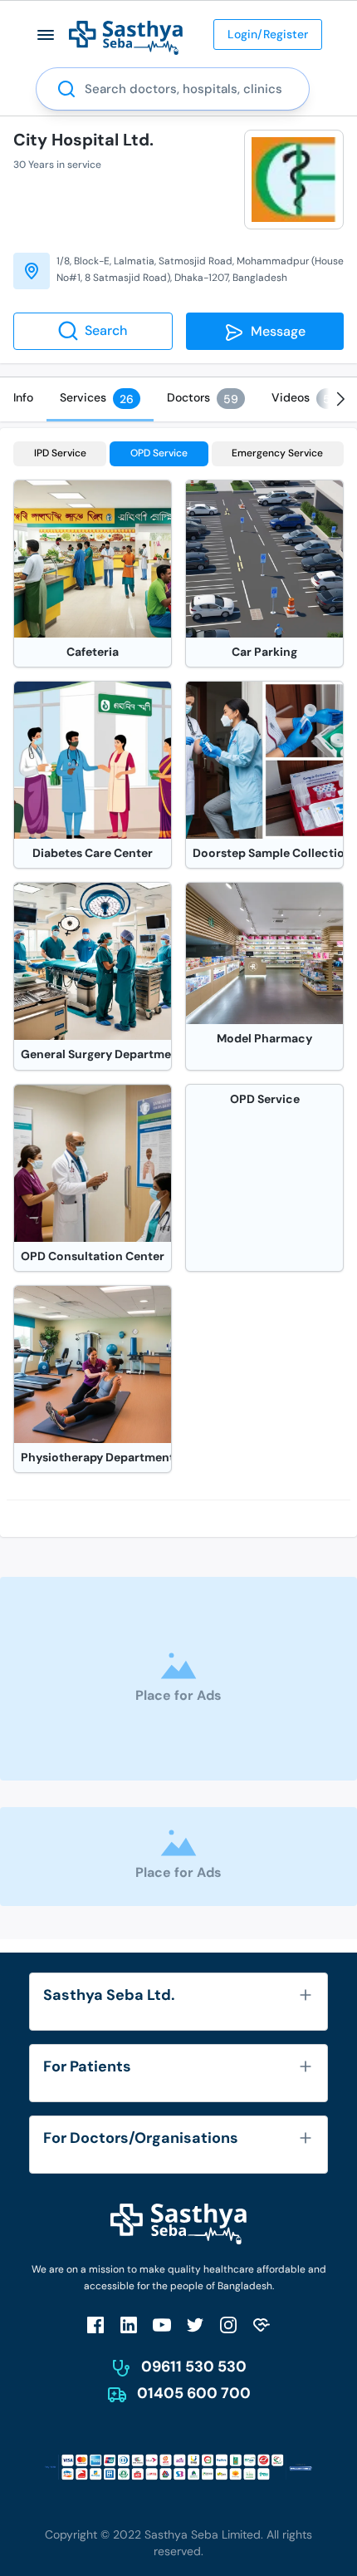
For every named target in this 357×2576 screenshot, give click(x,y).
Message (275, 331)
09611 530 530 (194, 2367)
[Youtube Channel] (162, 2325)
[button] (46, 34)
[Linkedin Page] (129, 2325)
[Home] (126, 37)
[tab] (23, 397)
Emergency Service (277, 453)
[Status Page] (262, 2325)
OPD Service (159, 453)
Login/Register (268, 34)
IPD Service (60, 453)
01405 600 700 (194, 2393)
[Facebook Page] (95, 2325)
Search (106, 330)
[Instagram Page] (228, 2325)
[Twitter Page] (195, 2325)
